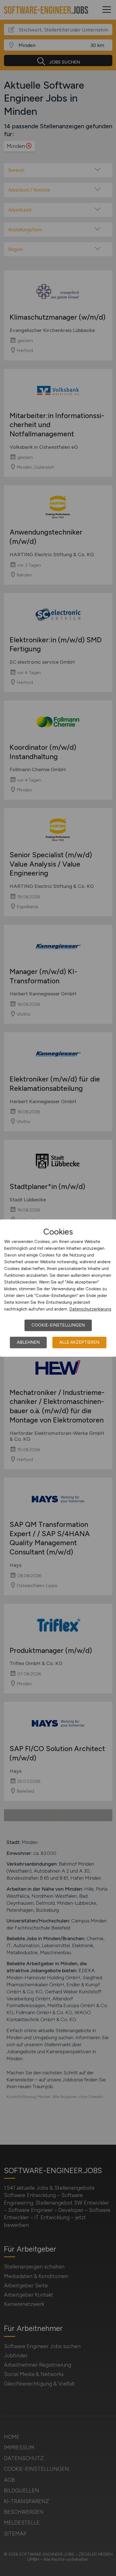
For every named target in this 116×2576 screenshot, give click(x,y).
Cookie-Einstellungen (58, 1325)
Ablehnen (28, 1342)
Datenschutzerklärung (90, 1309)
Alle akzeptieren (79, 1342)
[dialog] (58, 1288)
